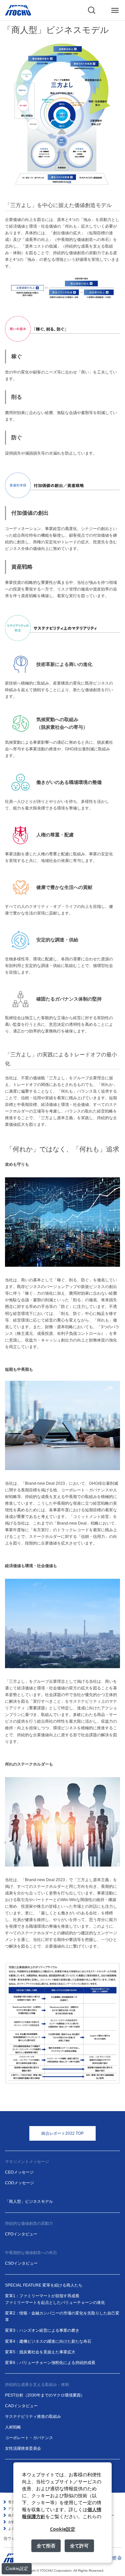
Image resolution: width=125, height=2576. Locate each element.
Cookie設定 (17, 2569)
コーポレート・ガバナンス (29, 2438)
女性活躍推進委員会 (23, 2448)
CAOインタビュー (21, 2406)
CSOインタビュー (21, 2263)
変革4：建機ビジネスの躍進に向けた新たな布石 (48, 2341)
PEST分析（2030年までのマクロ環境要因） (45, 2395)
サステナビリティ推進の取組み (33, 2416)
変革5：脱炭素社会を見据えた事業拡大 (40, 2352)
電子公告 (15, 2502)
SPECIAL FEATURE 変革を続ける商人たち (44, 2285)
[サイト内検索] (92, 10)
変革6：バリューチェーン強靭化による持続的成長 (50, 2363)
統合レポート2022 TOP (62, 2133)
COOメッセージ (19, 2183)
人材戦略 (13, 2427)
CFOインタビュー (21, 2234)
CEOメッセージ (19, 2172)
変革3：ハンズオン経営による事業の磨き (42, 2330)
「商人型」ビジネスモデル (29, 2201)
